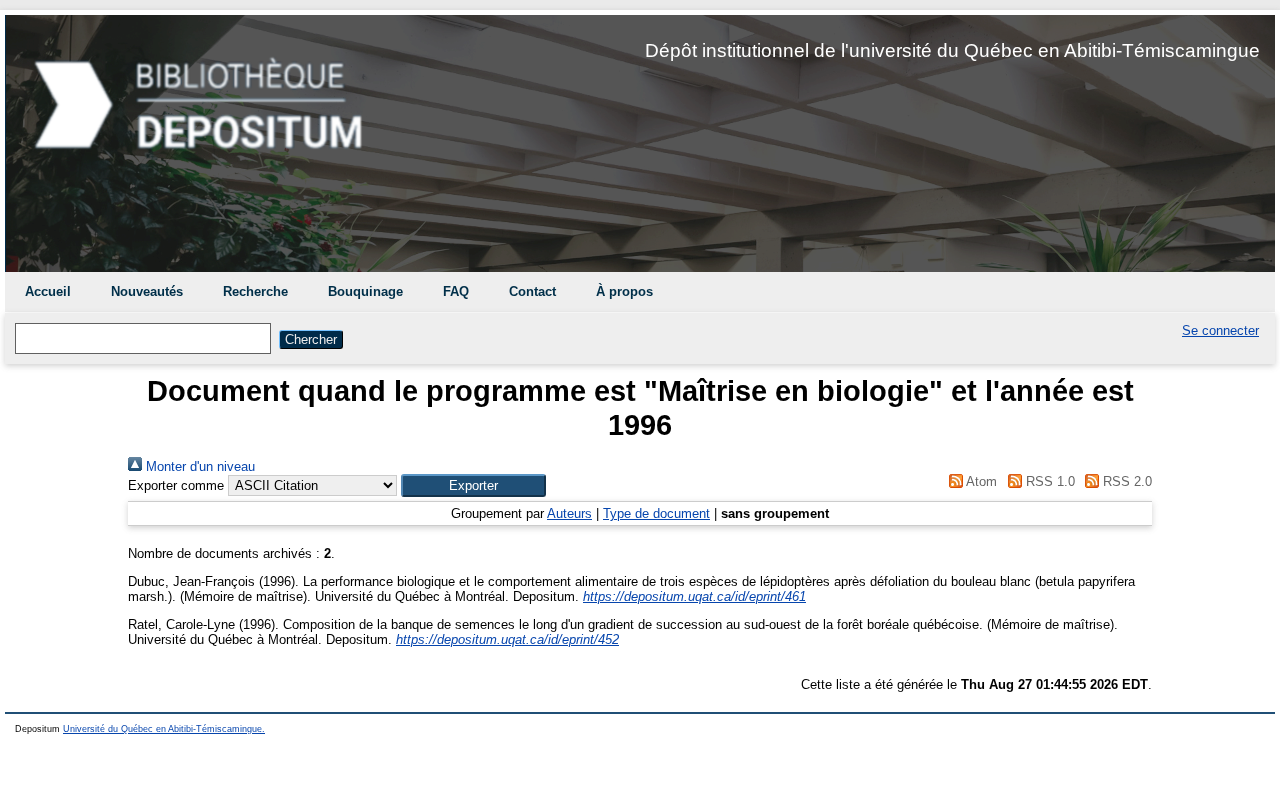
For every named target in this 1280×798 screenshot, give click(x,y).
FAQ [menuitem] (456, 291)
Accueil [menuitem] (48, 291)
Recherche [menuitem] (255, 291)
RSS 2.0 (1125, 481)
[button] (473, 485)
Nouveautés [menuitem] (147, 291)
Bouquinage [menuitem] (365, 291)
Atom (980, 481)
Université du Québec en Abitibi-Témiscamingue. (164, 729)
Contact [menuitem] (532, 291)
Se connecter (1220, 330)
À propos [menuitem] (624, 291)
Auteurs (569, 513)
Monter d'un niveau (198, 466)
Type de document (656, 513)
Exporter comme (176, 485)
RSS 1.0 (1048, 481)
